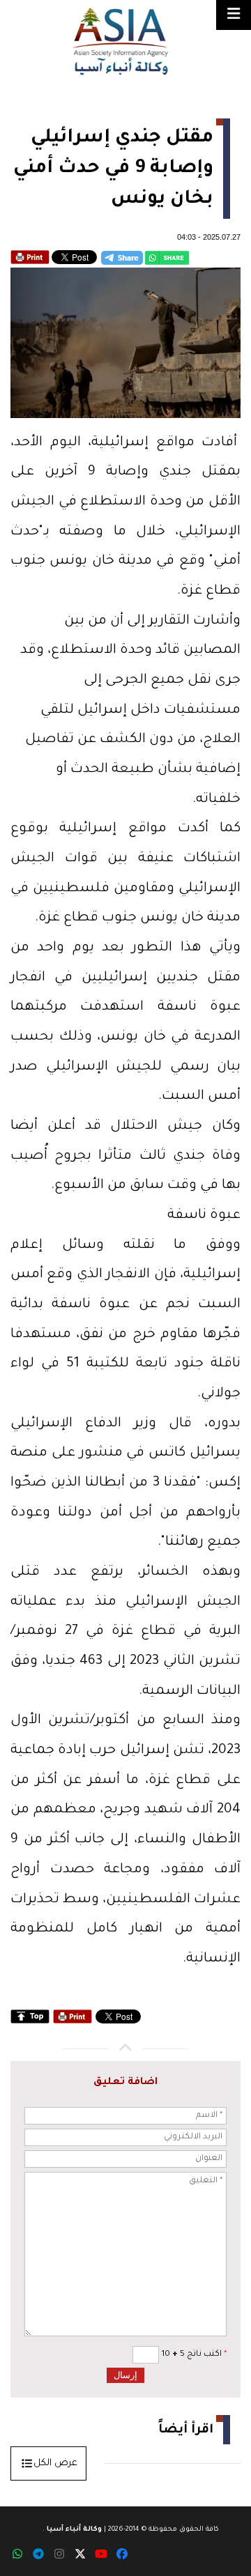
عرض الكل (55, 2463)
